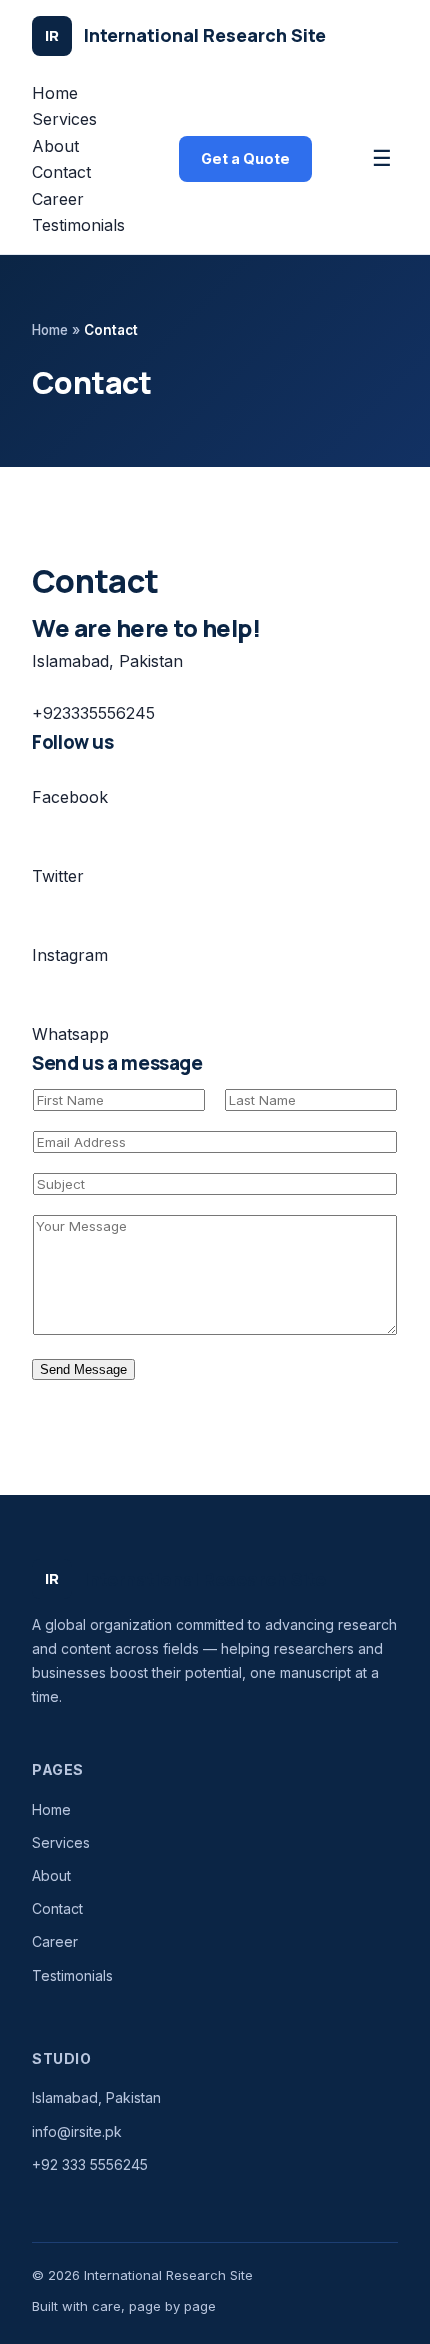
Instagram (70, 955)
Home (55, 93)
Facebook (70, 797)
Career (58, 199)
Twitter (58, 876)
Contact (61, 172)
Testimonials (78, 225)
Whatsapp (70, 1034)
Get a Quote (245, 158)
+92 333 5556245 (90, 2164)
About (55, 146)
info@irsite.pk (77, 2131)
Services (64, 119)
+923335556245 (93, 713)
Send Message (83, 1369)
